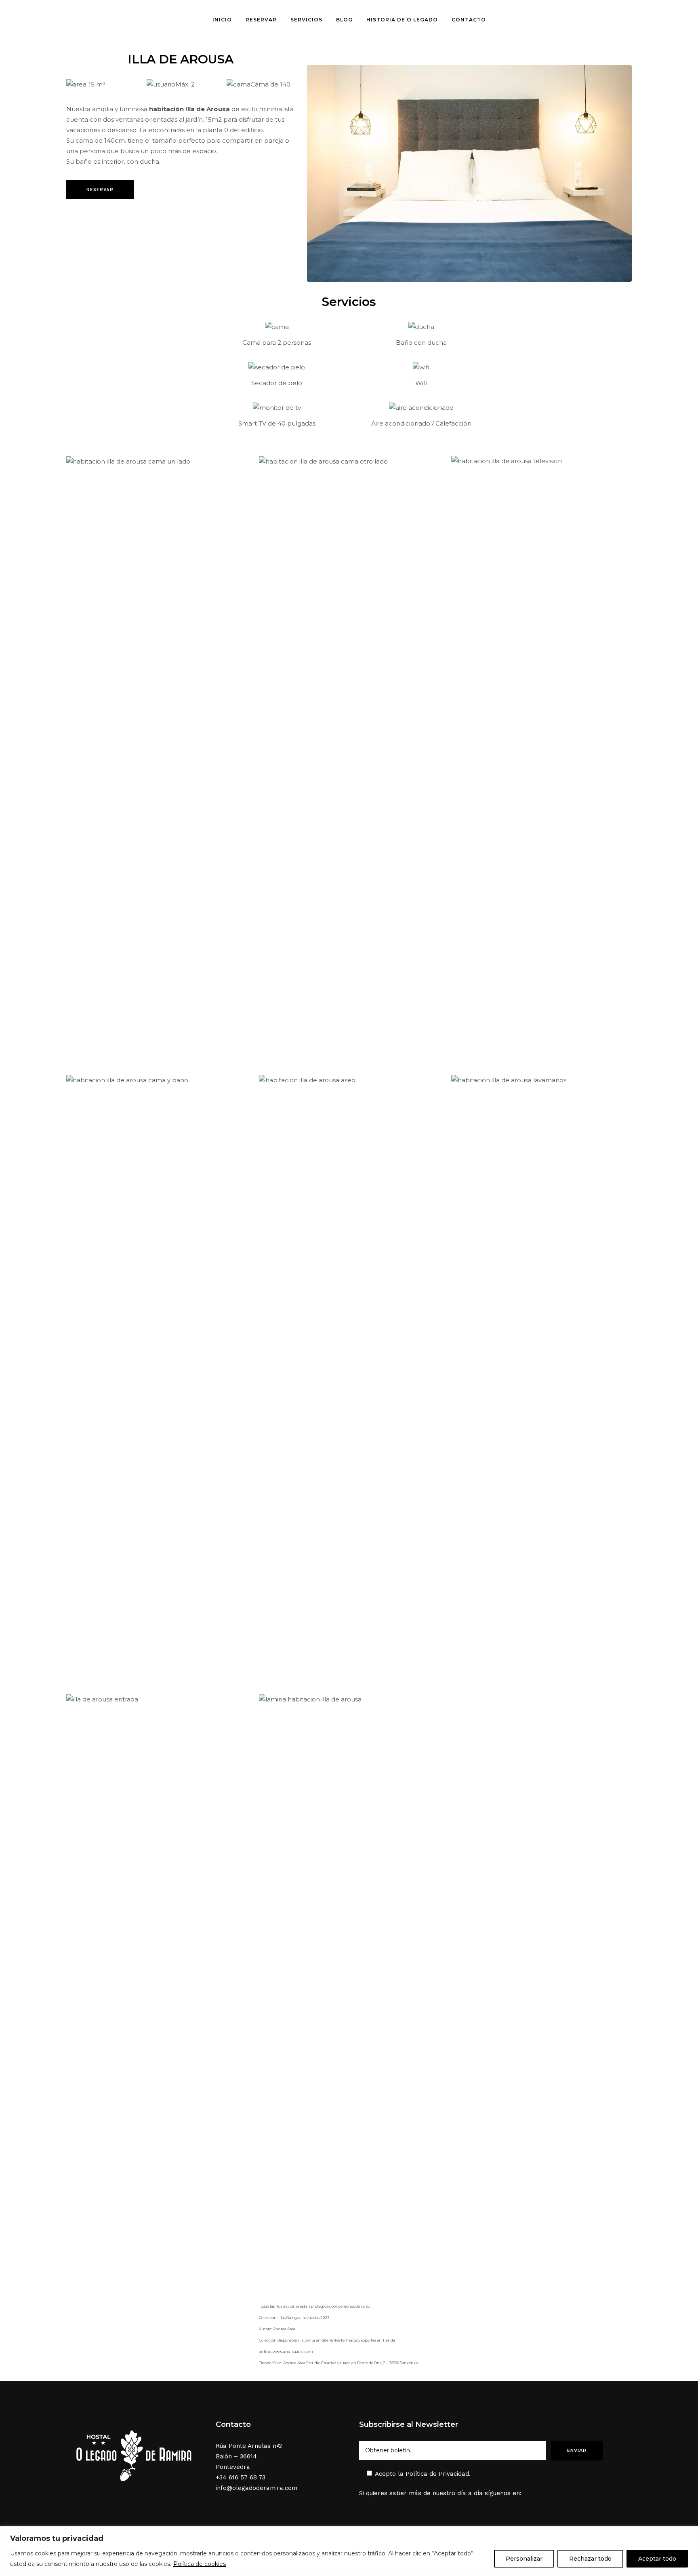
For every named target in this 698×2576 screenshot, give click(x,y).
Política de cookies (200, 2564)
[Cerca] (690, 2533)
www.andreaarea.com (293, 2351)
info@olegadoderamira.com (256, 2488)
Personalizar (524, 2559)
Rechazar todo (590, 2559)
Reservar (100, 190)
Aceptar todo (657, 2559)
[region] (349, 2551)
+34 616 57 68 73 (241, 2477)
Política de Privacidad (437, 2474)
